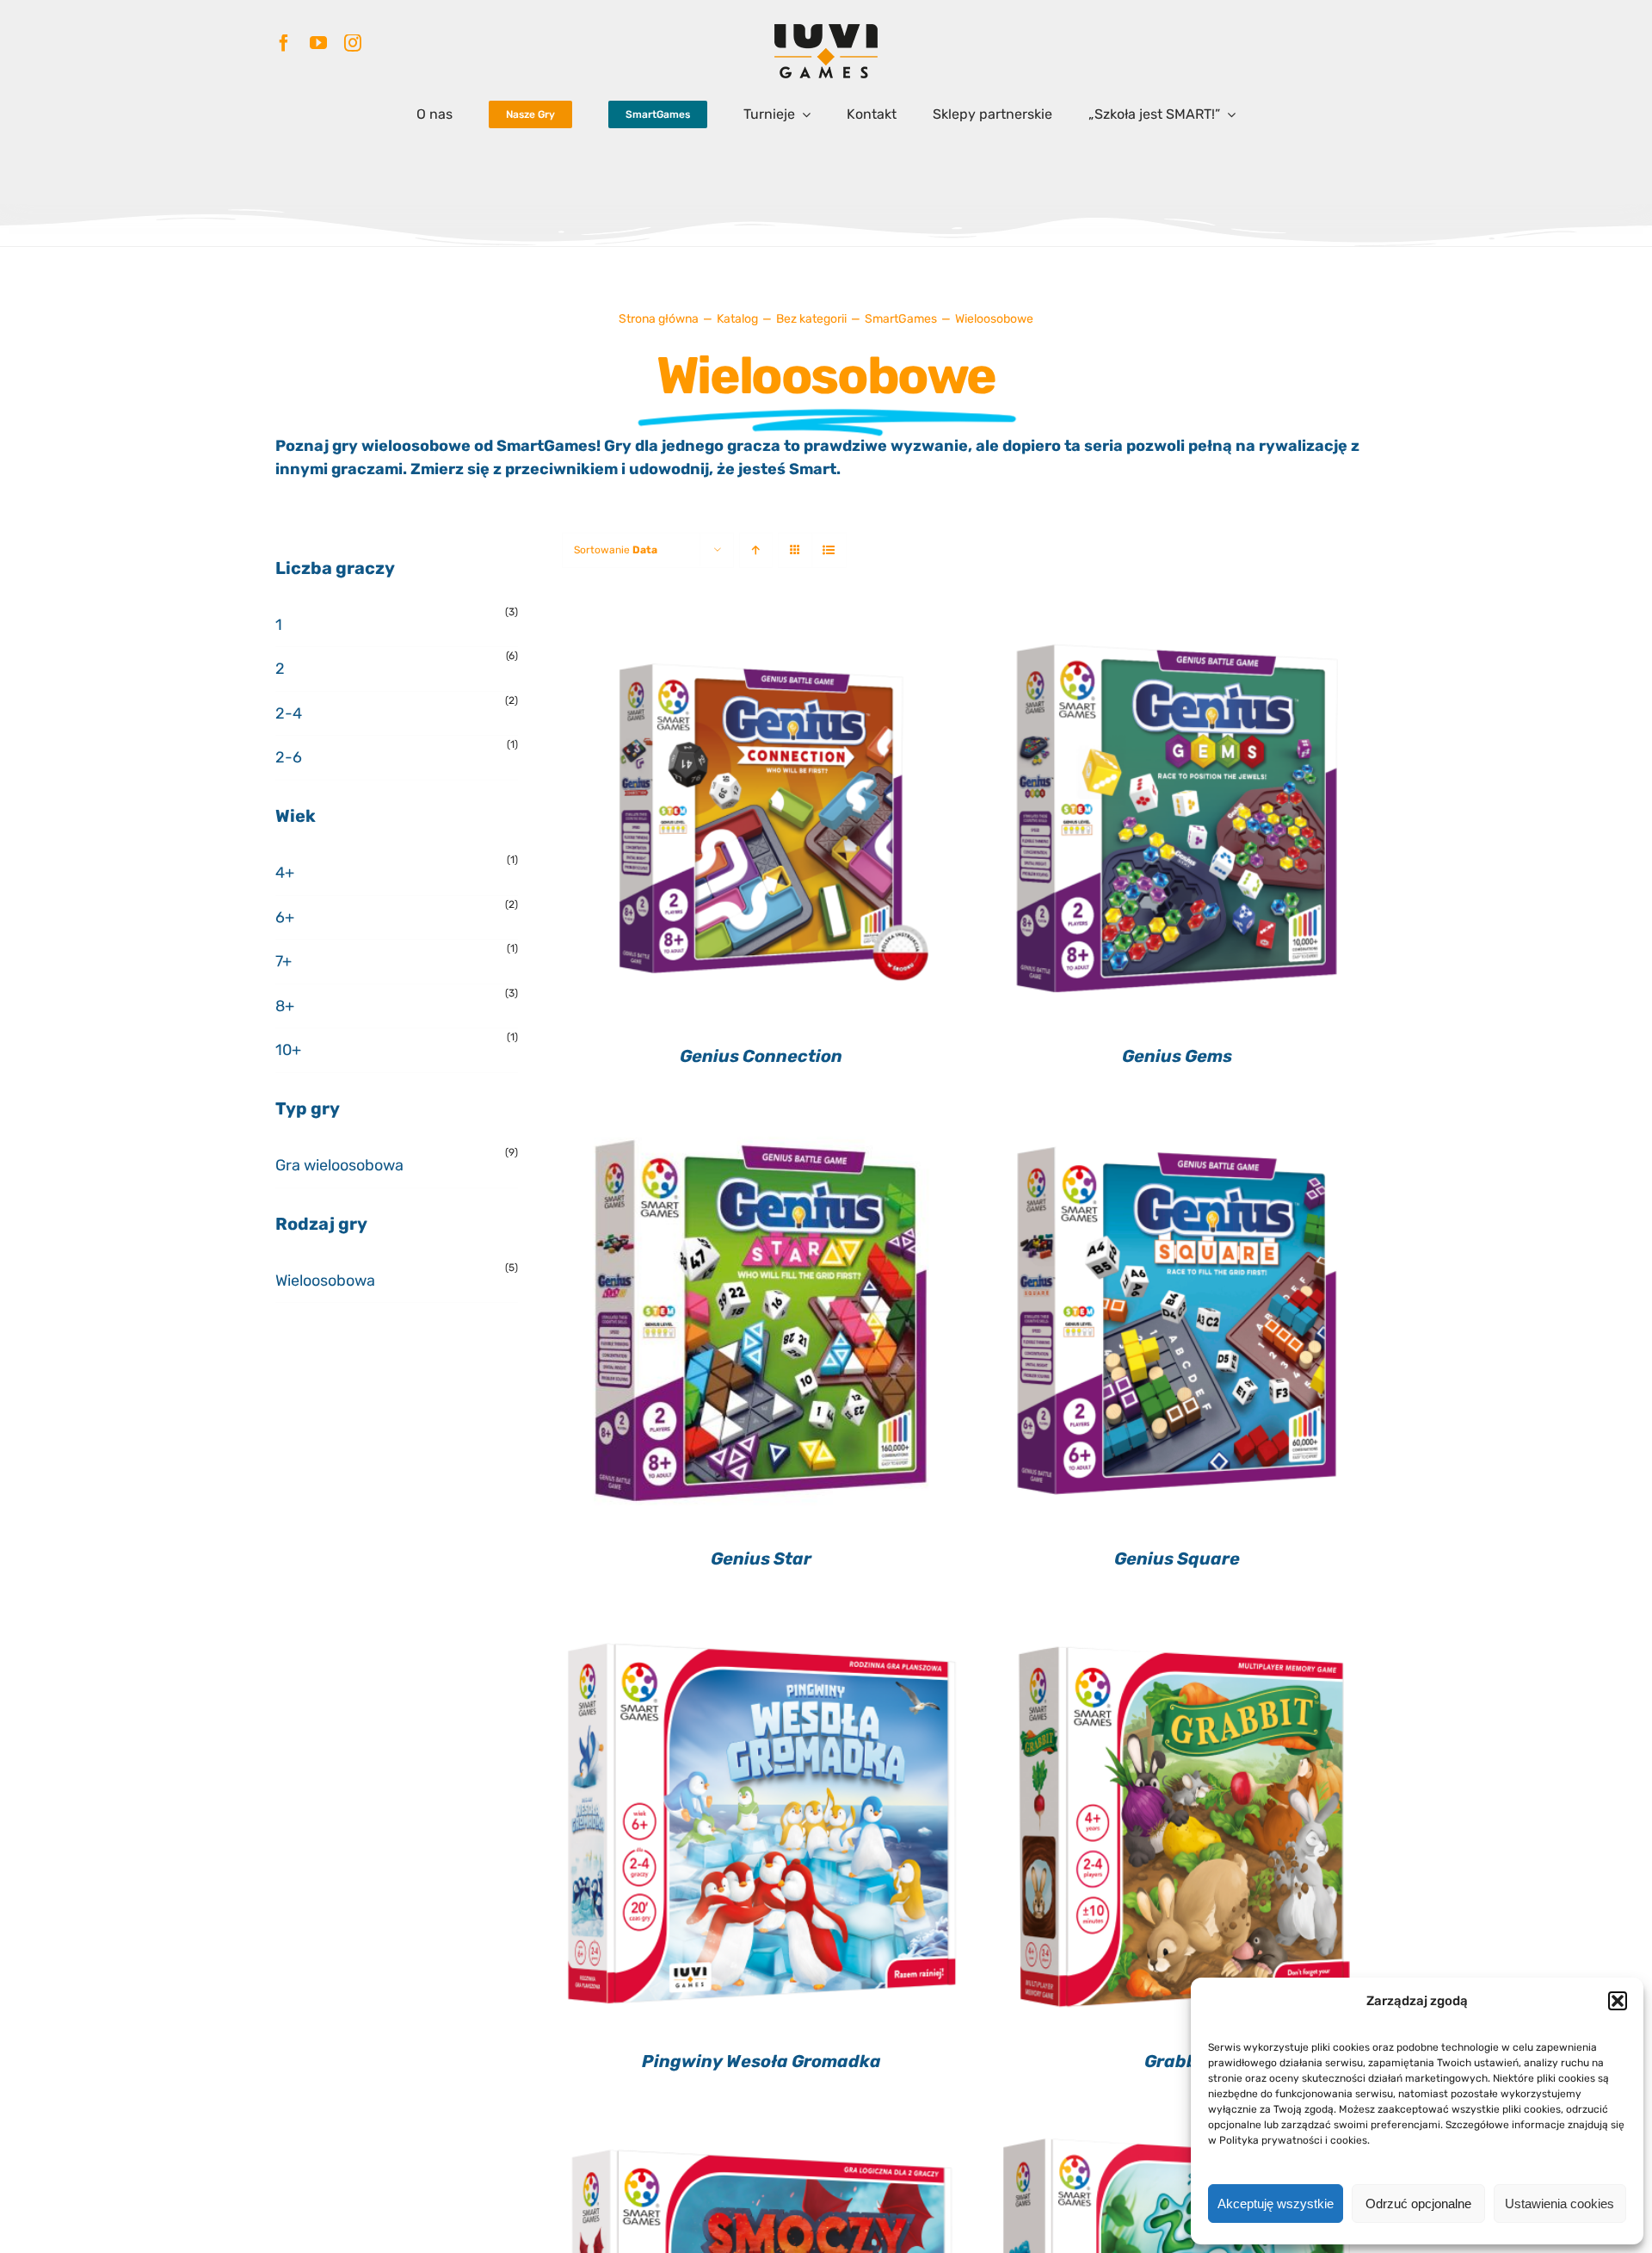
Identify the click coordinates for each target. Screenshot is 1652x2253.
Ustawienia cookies (1560, 2204)
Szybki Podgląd (761, 822)
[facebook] (284, 43)
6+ (285, 917)
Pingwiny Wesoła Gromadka (761, 2061)
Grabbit (1177, 2061)
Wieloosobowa (325, 1281)
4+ (285, 873)
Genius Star (761, 1559)
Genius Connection (761, 1056)
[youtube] (318, 43)
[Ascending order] (756, 550)
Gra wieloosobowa (339, 1165)
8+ (285, 1006)
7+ (284, 961)
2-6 (289, 757)
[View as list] (829, 550)
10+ (288, 1050)
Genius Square (1177, 1559)
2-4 (289, 713)
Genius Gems (1177, 1056)
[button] (1618, 2001)
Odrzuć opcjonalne (1418, 2204)
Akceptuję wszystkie (1276, 2204)
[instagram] (353, 43)
